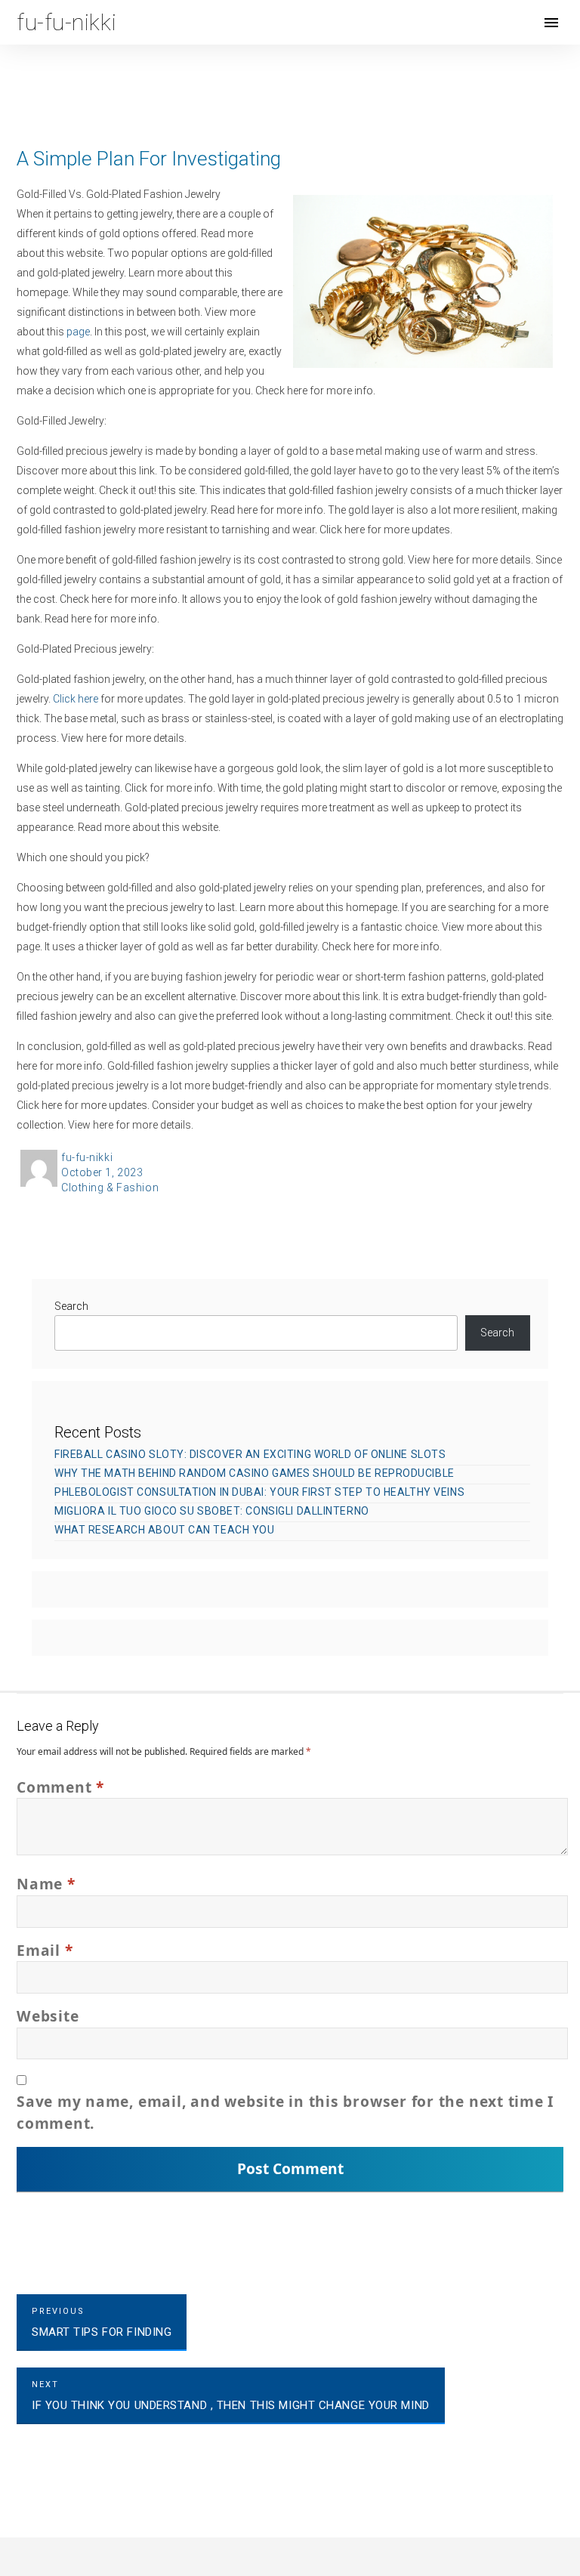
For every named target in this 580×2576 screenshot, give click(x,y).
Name (46, 1884)
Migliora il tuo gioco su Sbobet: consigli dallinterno (212, 1511)
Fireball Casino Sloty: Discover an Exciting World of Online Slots (250, 1454)
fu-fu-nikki (87, 1157)
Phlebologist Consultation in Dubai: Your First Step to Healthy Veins (259, 1492)
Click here (76, 699)
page (78, 332)
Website (48, 2016)
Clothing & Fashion (110, 1188)
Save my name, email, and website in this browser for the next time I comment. (285, 2112)
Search (71, 1306)
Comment (60, 1787)
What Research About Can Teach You (164, 1530)
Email (45, 1950)
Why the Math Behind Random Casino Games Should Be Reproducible (255, 1473)
